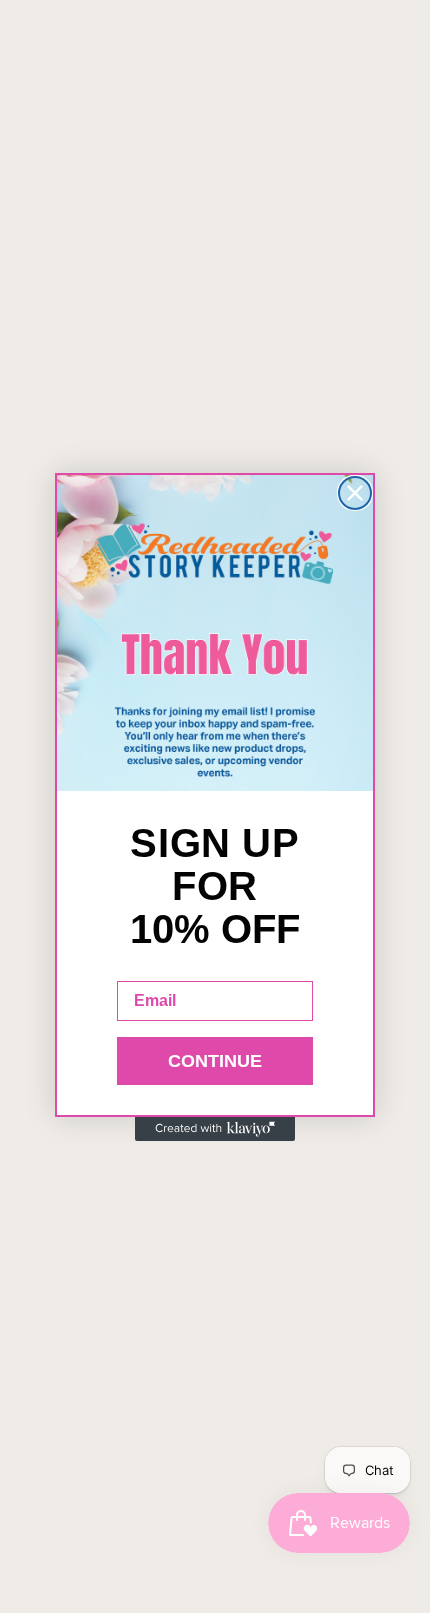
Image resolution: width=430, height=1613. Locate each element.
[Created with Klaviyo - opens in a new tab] (215, 1129)
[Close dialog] (355, 493)
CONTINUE (215, 1061)
